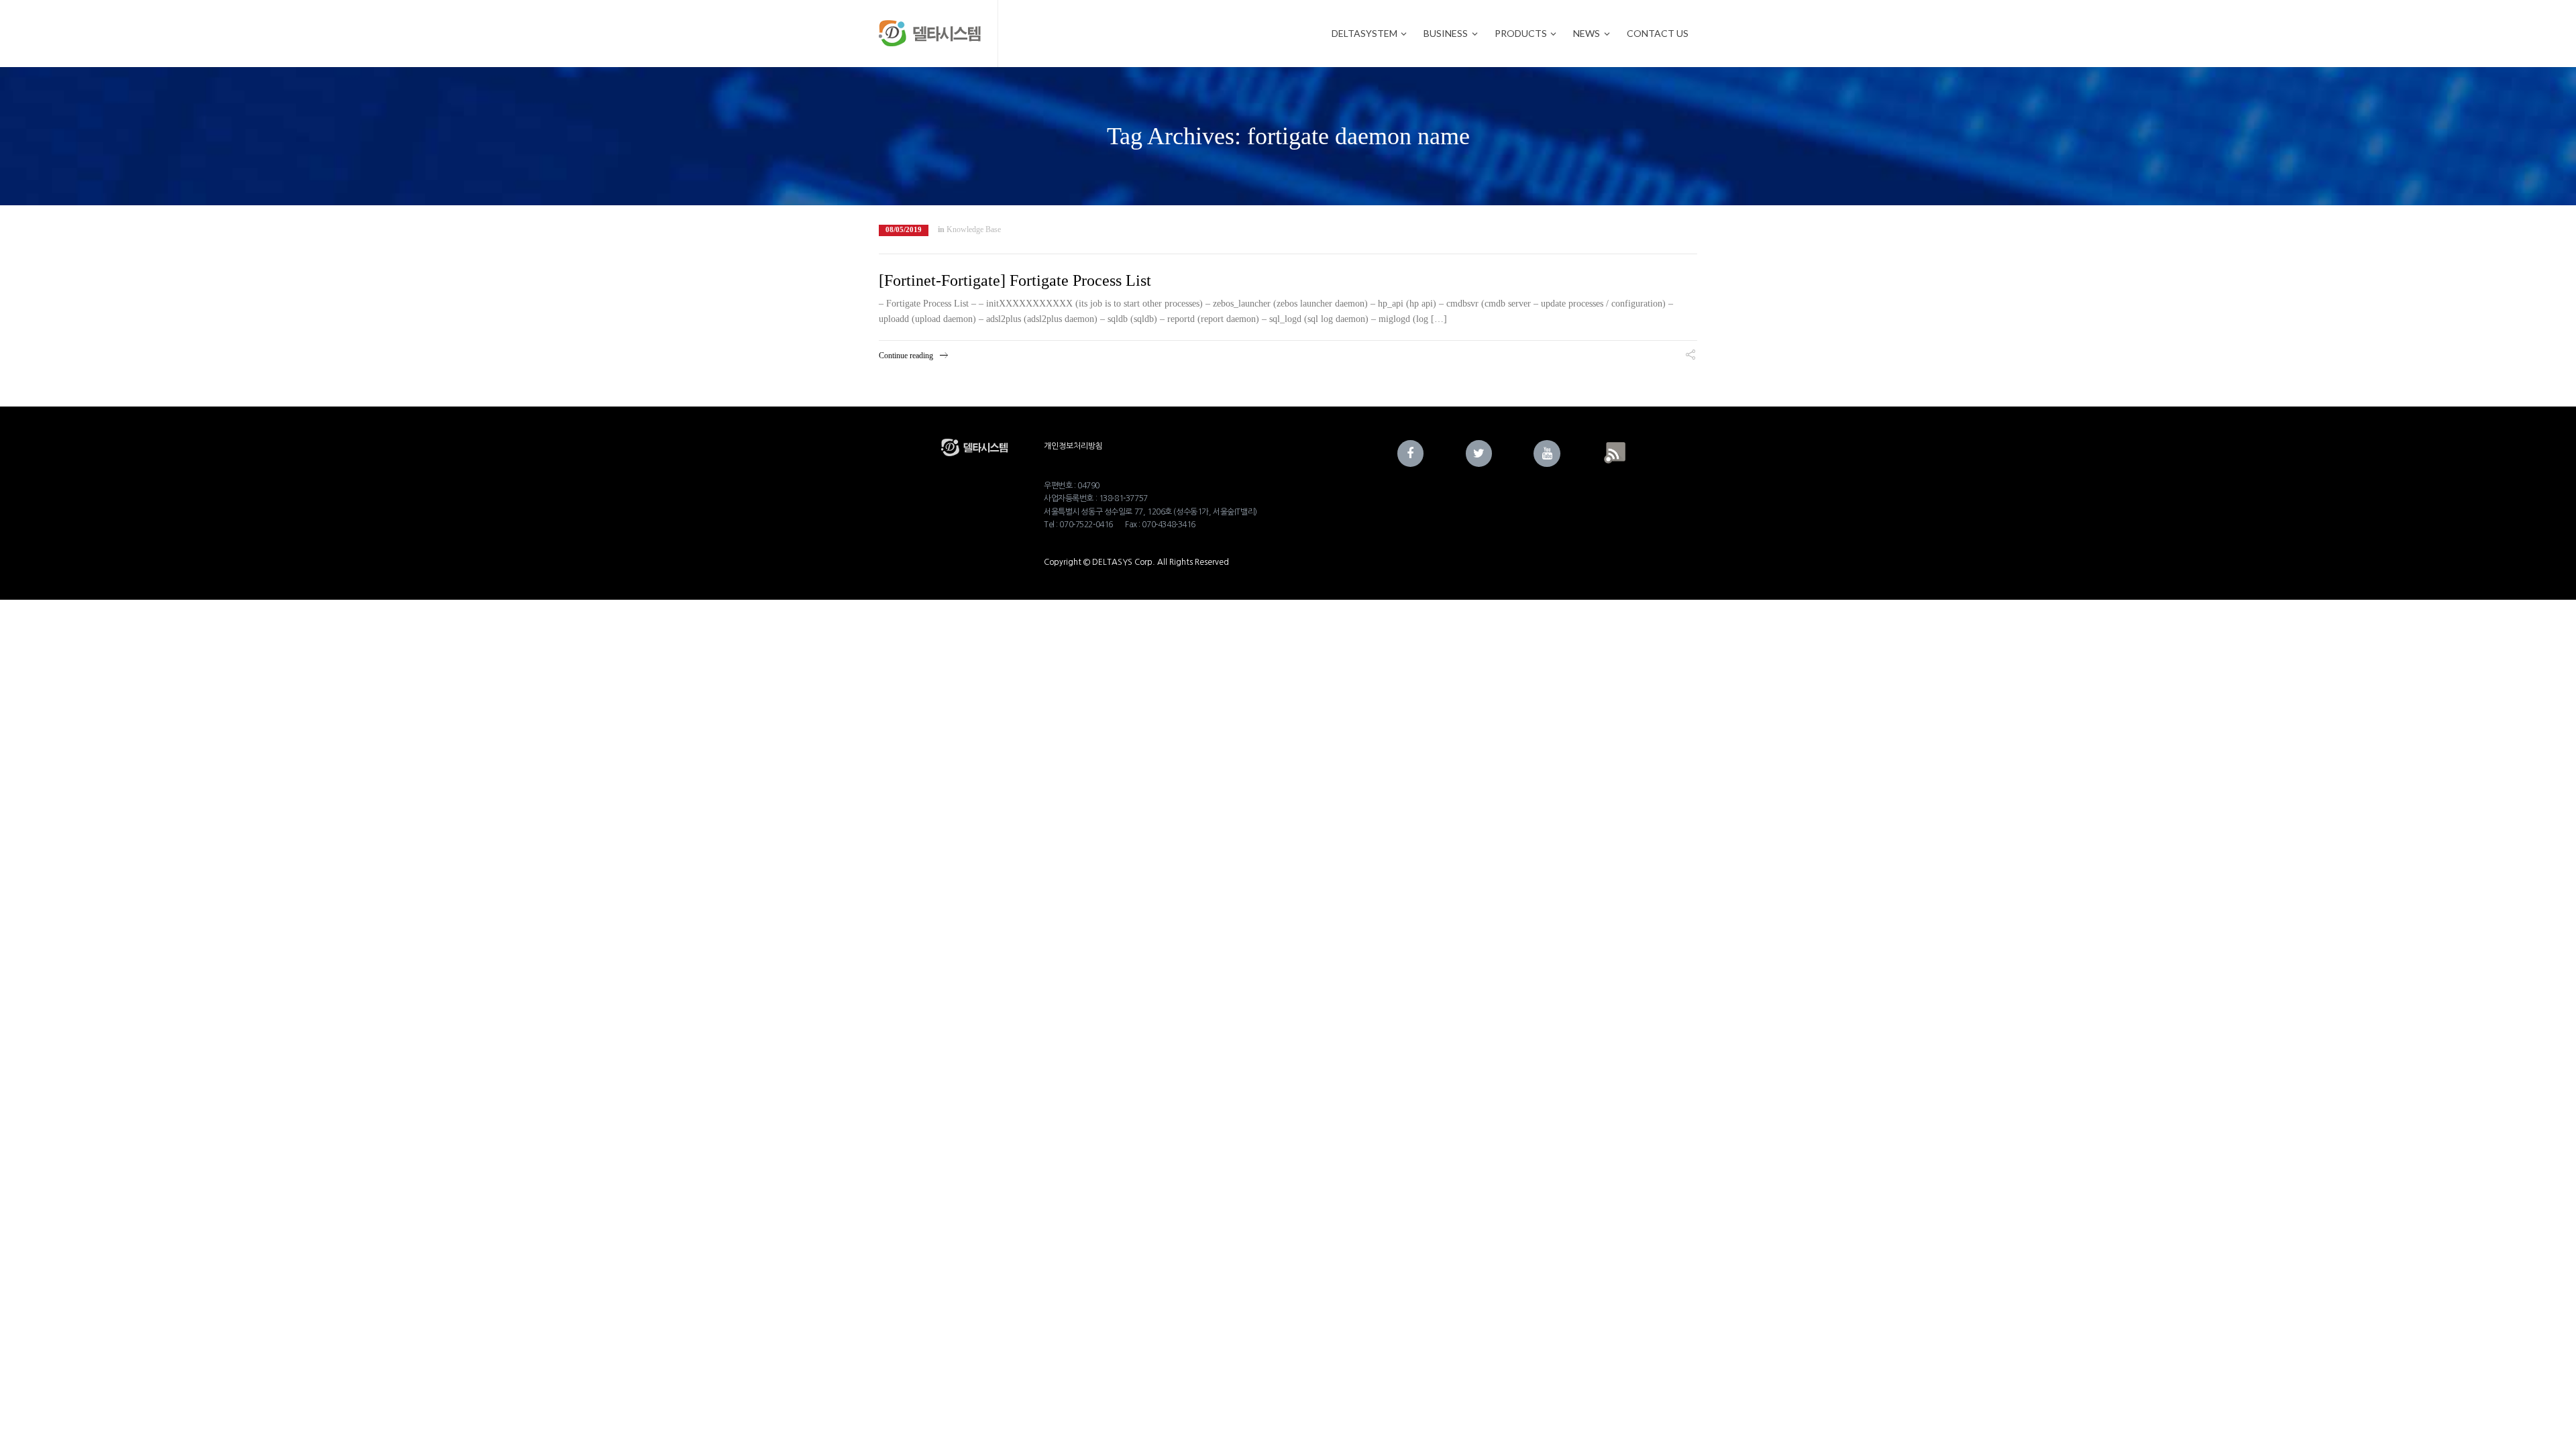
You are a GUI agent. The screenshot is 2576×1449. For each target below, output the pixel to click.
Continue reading (906, 356)
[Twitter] (1479, 453)
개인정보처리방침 (1073, 446)
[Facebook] (1411, 453)
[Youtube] (1547, 453)
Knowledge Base (974, 229)
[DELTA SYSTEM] (930, 34)
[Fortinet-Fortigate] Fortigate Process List (1015, 280)
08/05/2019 (904, 230)
